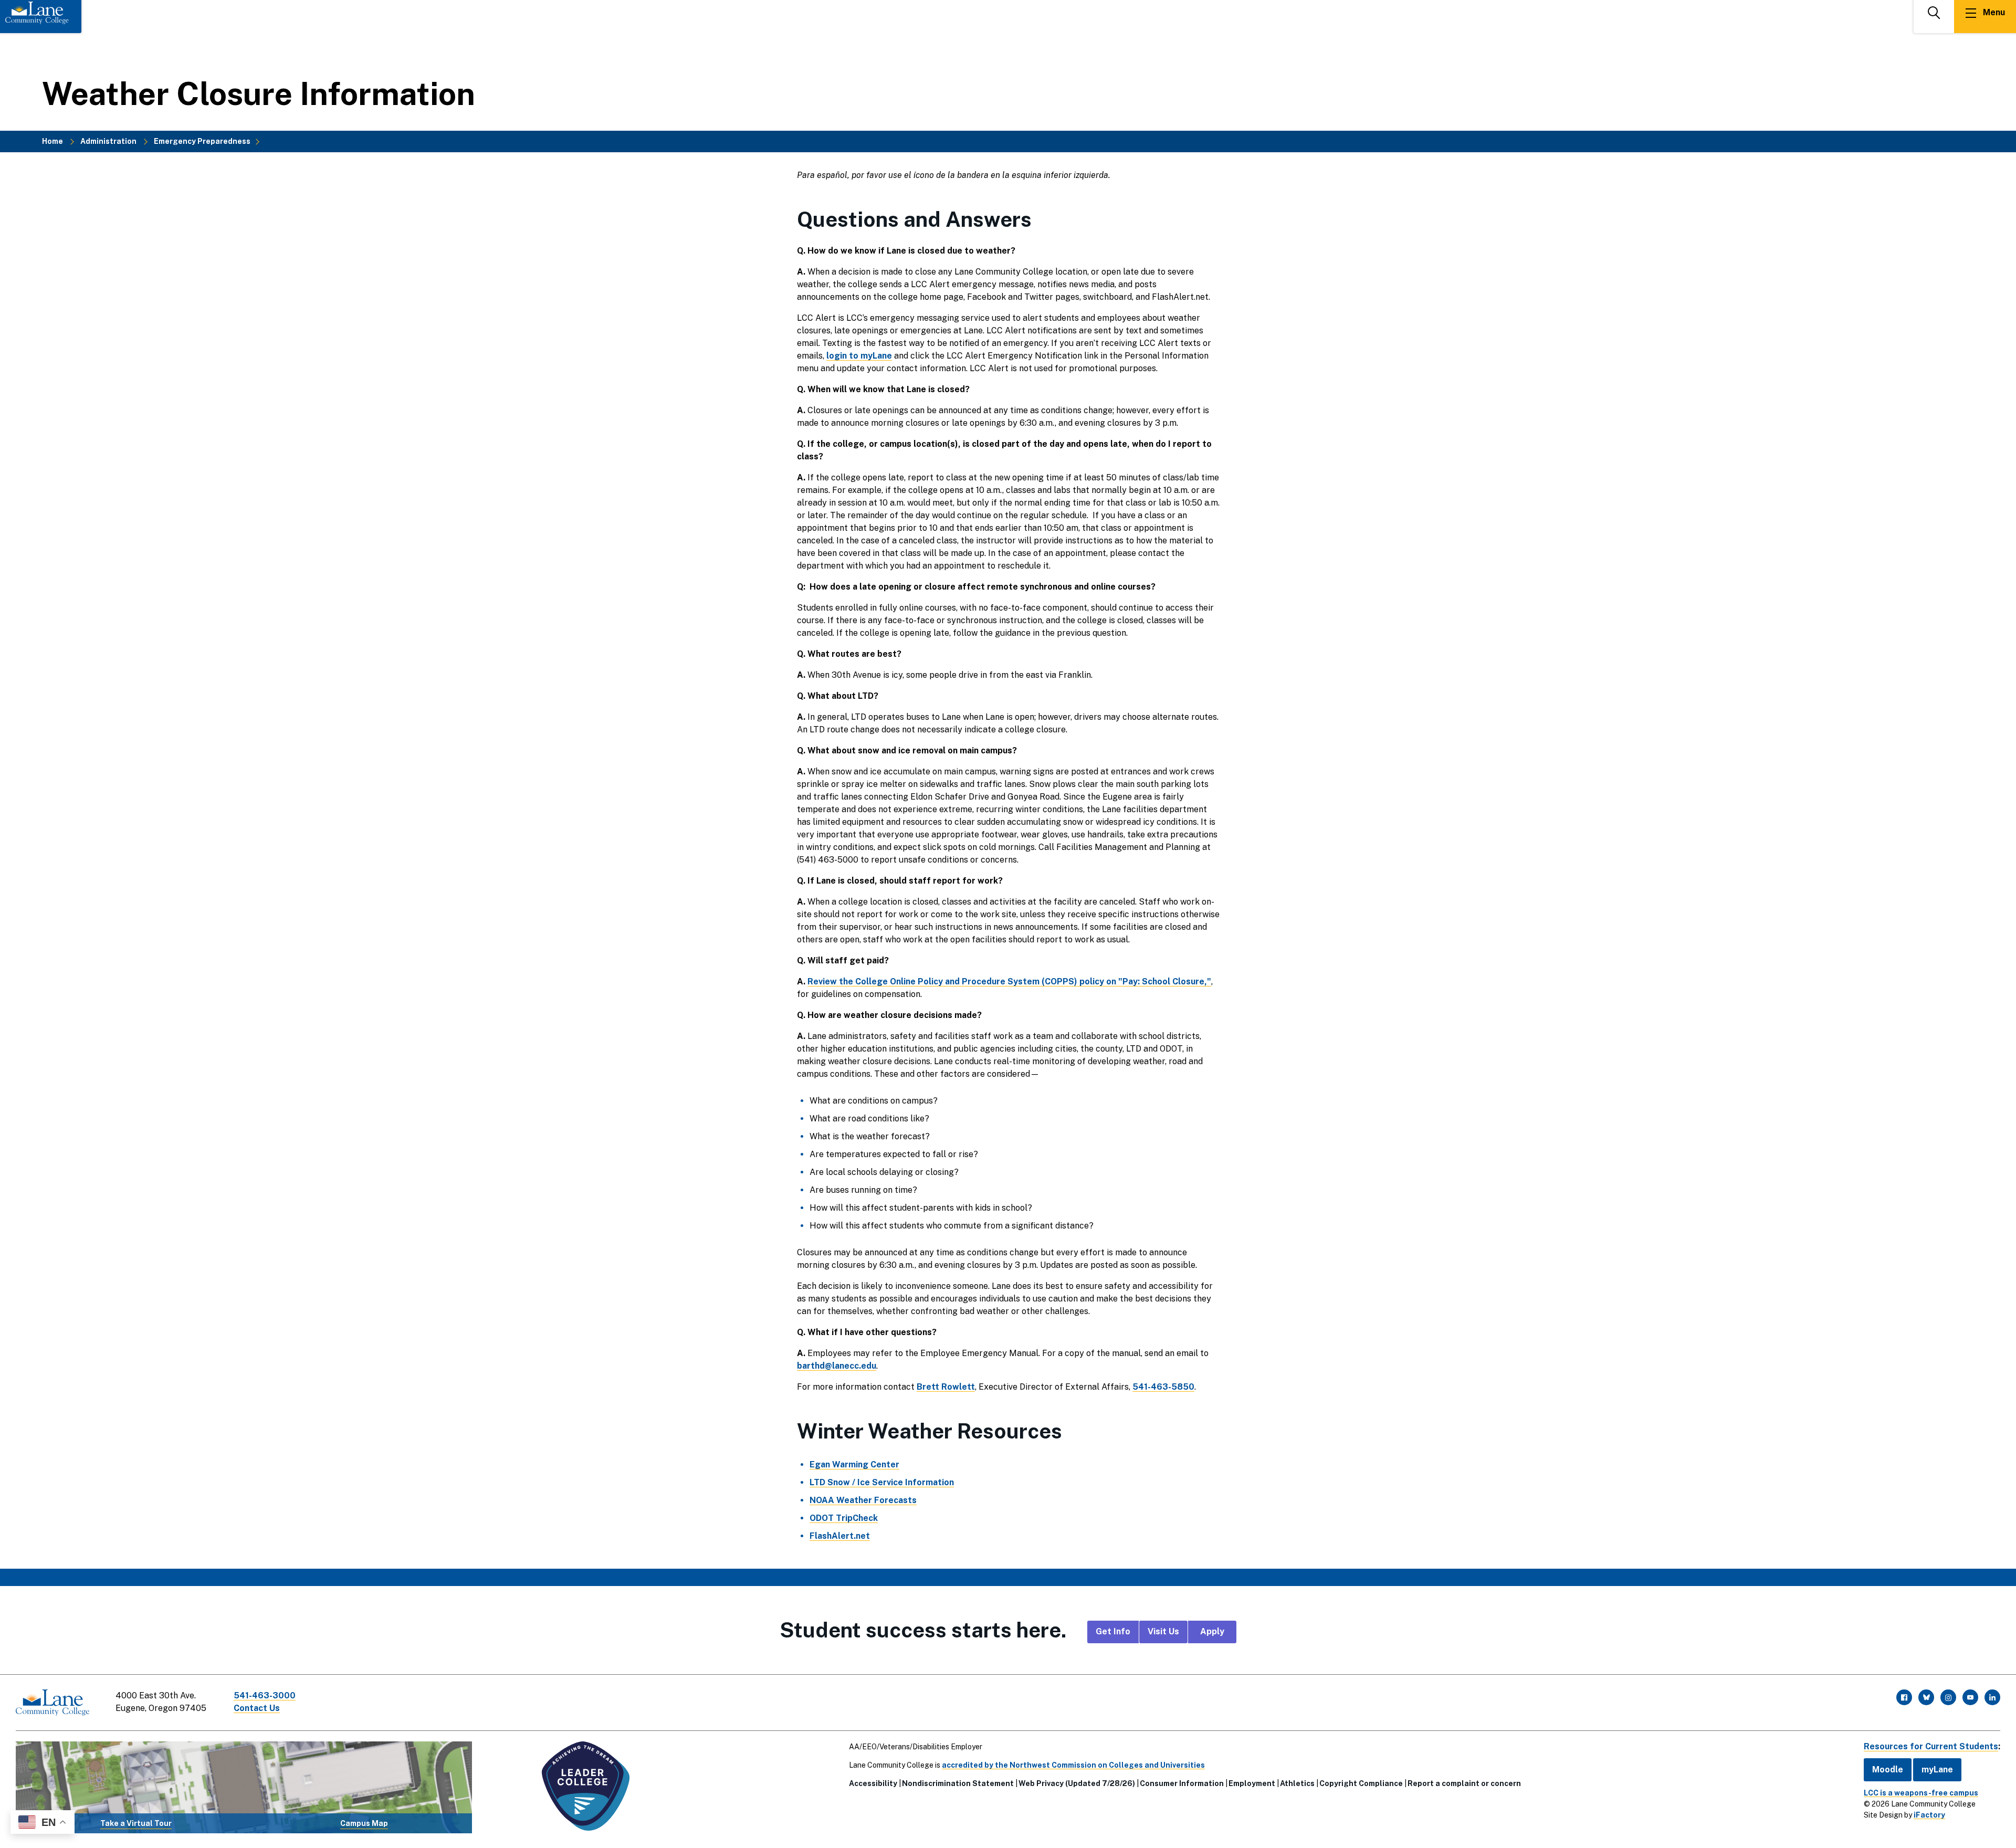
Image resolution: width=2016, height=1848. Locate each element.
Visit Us (1163, 1631)
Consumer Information (1182, 1783)
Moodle (1888, 1770)
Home (52, 141)
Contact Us (257, 1708)
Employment (1252, 1783)
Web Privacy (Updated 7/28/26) (1077, 1783)
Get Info (1113, 1631)
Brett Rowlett (946, 1387)
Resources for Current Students (1931, 1746)
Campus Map (364, 1823)
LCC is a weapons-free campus (1921, 1793)
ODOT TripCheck (844, 1518)
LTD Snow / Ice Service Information (882, 1482)
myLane (1937, 1770)
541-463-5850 (1163, 1387)
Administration (108, 141)
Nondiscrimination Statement (958, 1783)
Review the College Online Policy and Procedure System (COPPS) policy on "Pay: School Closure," (1009, 981)
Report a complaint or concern (1464, 1783)
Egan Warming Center (854, 1464)
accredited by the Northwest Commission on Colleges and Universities (1073, 1765)
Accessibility (873, 1783)
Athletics (1297, 1783)
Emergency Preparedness (202, 141)
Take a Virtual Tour (136, 1823)
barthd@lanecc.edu (837, 1366)
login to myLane (859, 356)
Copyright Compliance (1361, 1783)
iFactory (1929, 1815)
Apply (1212, 1631)
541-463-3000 (265, 1695)
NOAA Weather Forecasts (863, 1500)
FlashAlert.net (840, 1536)
